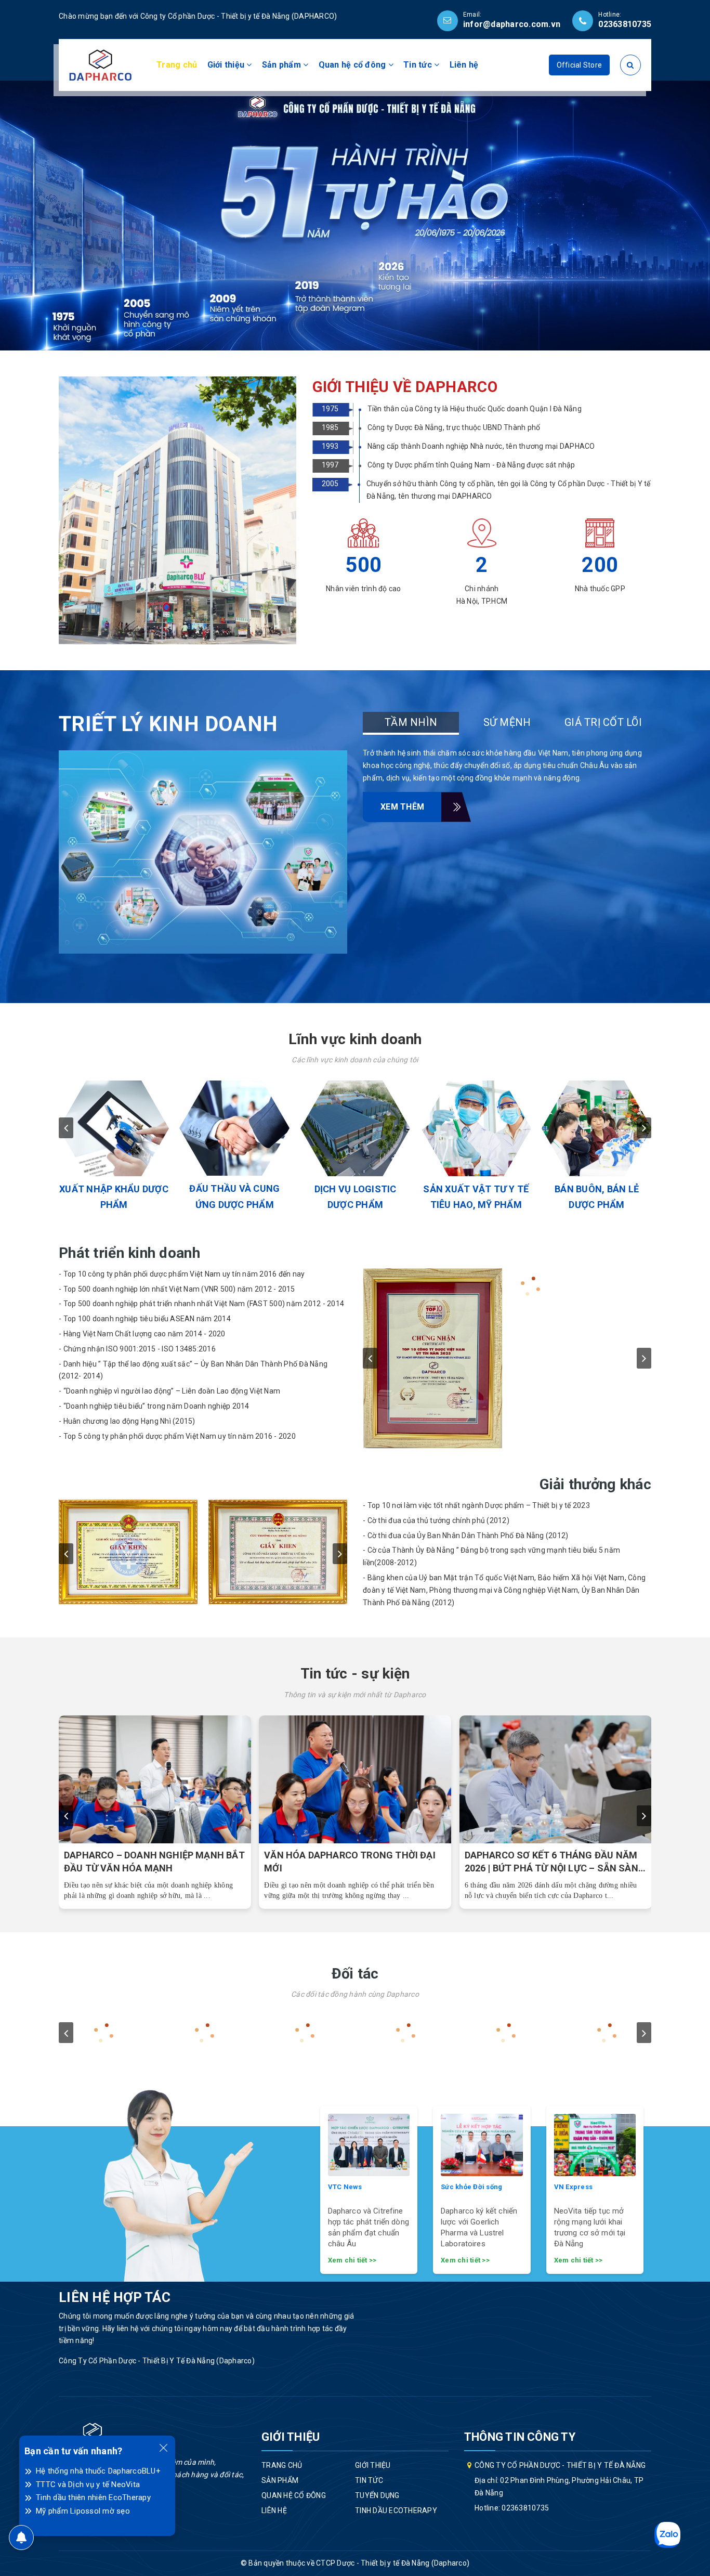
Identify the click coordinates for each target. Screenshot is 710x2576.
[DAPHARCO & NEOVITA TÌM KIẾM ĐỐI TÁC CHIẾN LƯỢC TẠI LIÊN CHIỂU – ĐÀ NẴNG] (155, 1780)
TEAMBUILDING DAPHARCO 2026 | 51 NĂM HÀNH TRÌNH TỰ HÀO (546, 1862)
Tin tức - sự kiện (355, 1674)
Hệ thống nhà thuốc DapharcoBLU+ (98, 2471)
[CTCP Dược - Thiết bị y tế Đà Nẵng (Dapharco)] (100, 64)
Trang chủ (177, 65)
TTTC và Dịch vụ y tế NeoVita (88, 2484)
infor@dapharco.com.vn (512, 24)
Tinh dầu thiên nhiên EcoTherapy (93, 2497)
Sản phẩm (282, 65)
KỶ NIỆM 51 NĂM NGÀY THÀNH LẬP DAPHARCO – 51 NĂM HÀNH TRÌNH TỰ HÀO (350, 1862)
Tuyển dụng (377, 2495)
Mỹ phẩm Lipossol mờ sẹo (83, 2511)
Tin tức (419, 65)
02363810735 (625, 24)
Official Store (580, 65)
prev (66, 1128)
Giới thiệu (227, 65)
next (644, 1128)
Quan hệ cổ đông (353, 65)
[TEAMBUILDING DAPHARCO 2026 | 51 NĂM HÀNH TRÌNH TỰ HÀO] (556, 1780)
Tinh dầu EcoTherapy (396, 2510)
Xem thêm (402, 807)
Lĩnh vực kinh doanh (355, 1039)
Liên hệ (464, 65)
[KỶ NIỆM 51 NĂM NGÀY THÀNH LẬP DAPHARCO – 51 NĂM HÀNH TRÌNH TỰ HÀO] (356, 1780)
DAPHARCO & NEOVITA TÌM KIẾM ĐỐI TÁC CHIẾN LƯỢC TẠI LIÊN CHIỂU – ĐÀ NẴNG (149, 1862)
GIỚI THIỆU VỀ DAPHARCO (405, 387)
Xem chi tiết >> (352, 2260)
